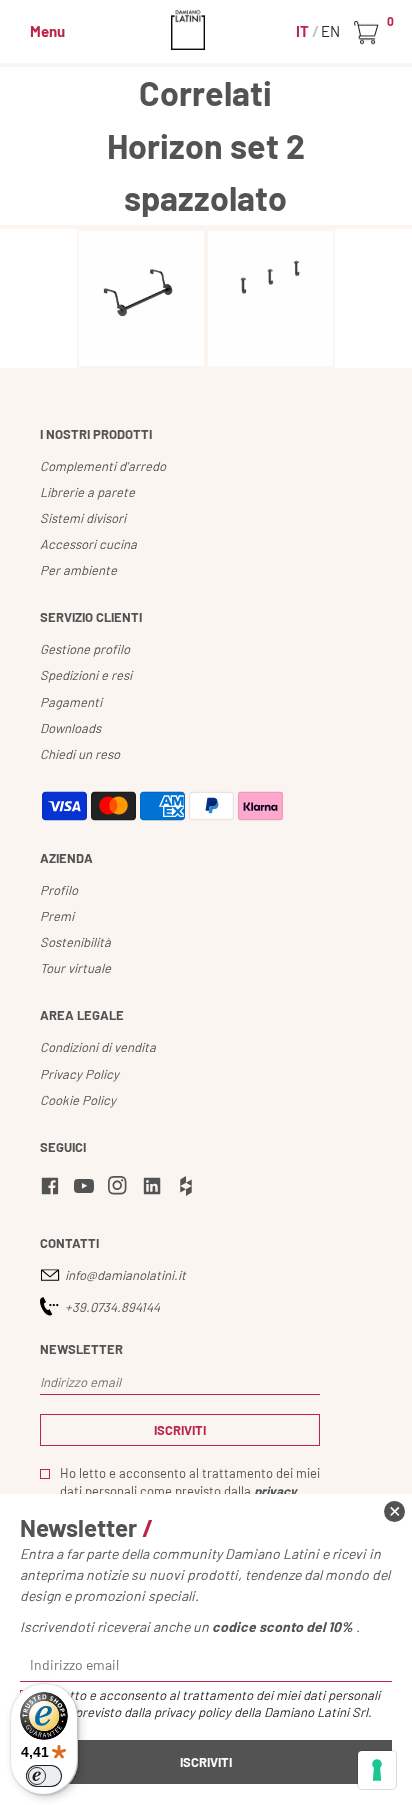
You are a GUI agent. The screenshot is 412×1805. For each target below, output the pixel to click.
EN (330, 31)
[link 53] (87, 1189)
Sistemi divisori (83, 518)
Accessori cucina (88, 544)
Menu (47, 31)
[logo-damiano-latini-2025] (206, 30)
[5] (377, 1770)
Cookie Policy (78, 1100)
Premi (57, 916)
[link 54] (121, 1189)
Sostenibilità (75, 942)
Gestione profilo (85, 649)
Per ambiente (78, 570)
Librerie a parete (87, 492)
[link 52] (53, 1189)
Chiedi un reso (80, 754)
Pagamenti (71, 702)
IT (304, 31)
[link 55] (155, 1189)
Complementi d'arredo (103, 466)
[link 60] (394, 1511)
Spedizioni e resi (86, 675)
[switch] (44, 1776)
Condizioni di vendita (98, 1047)
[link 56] (189, 1189)
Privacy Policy (79, 1074)
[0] (369, 33)
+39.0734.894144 (112, 1307)
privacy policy (192, 1712)
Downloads (70, 728)
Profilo (59, 890)
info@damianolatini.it (125, 1275)
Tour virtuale (75, 968)
